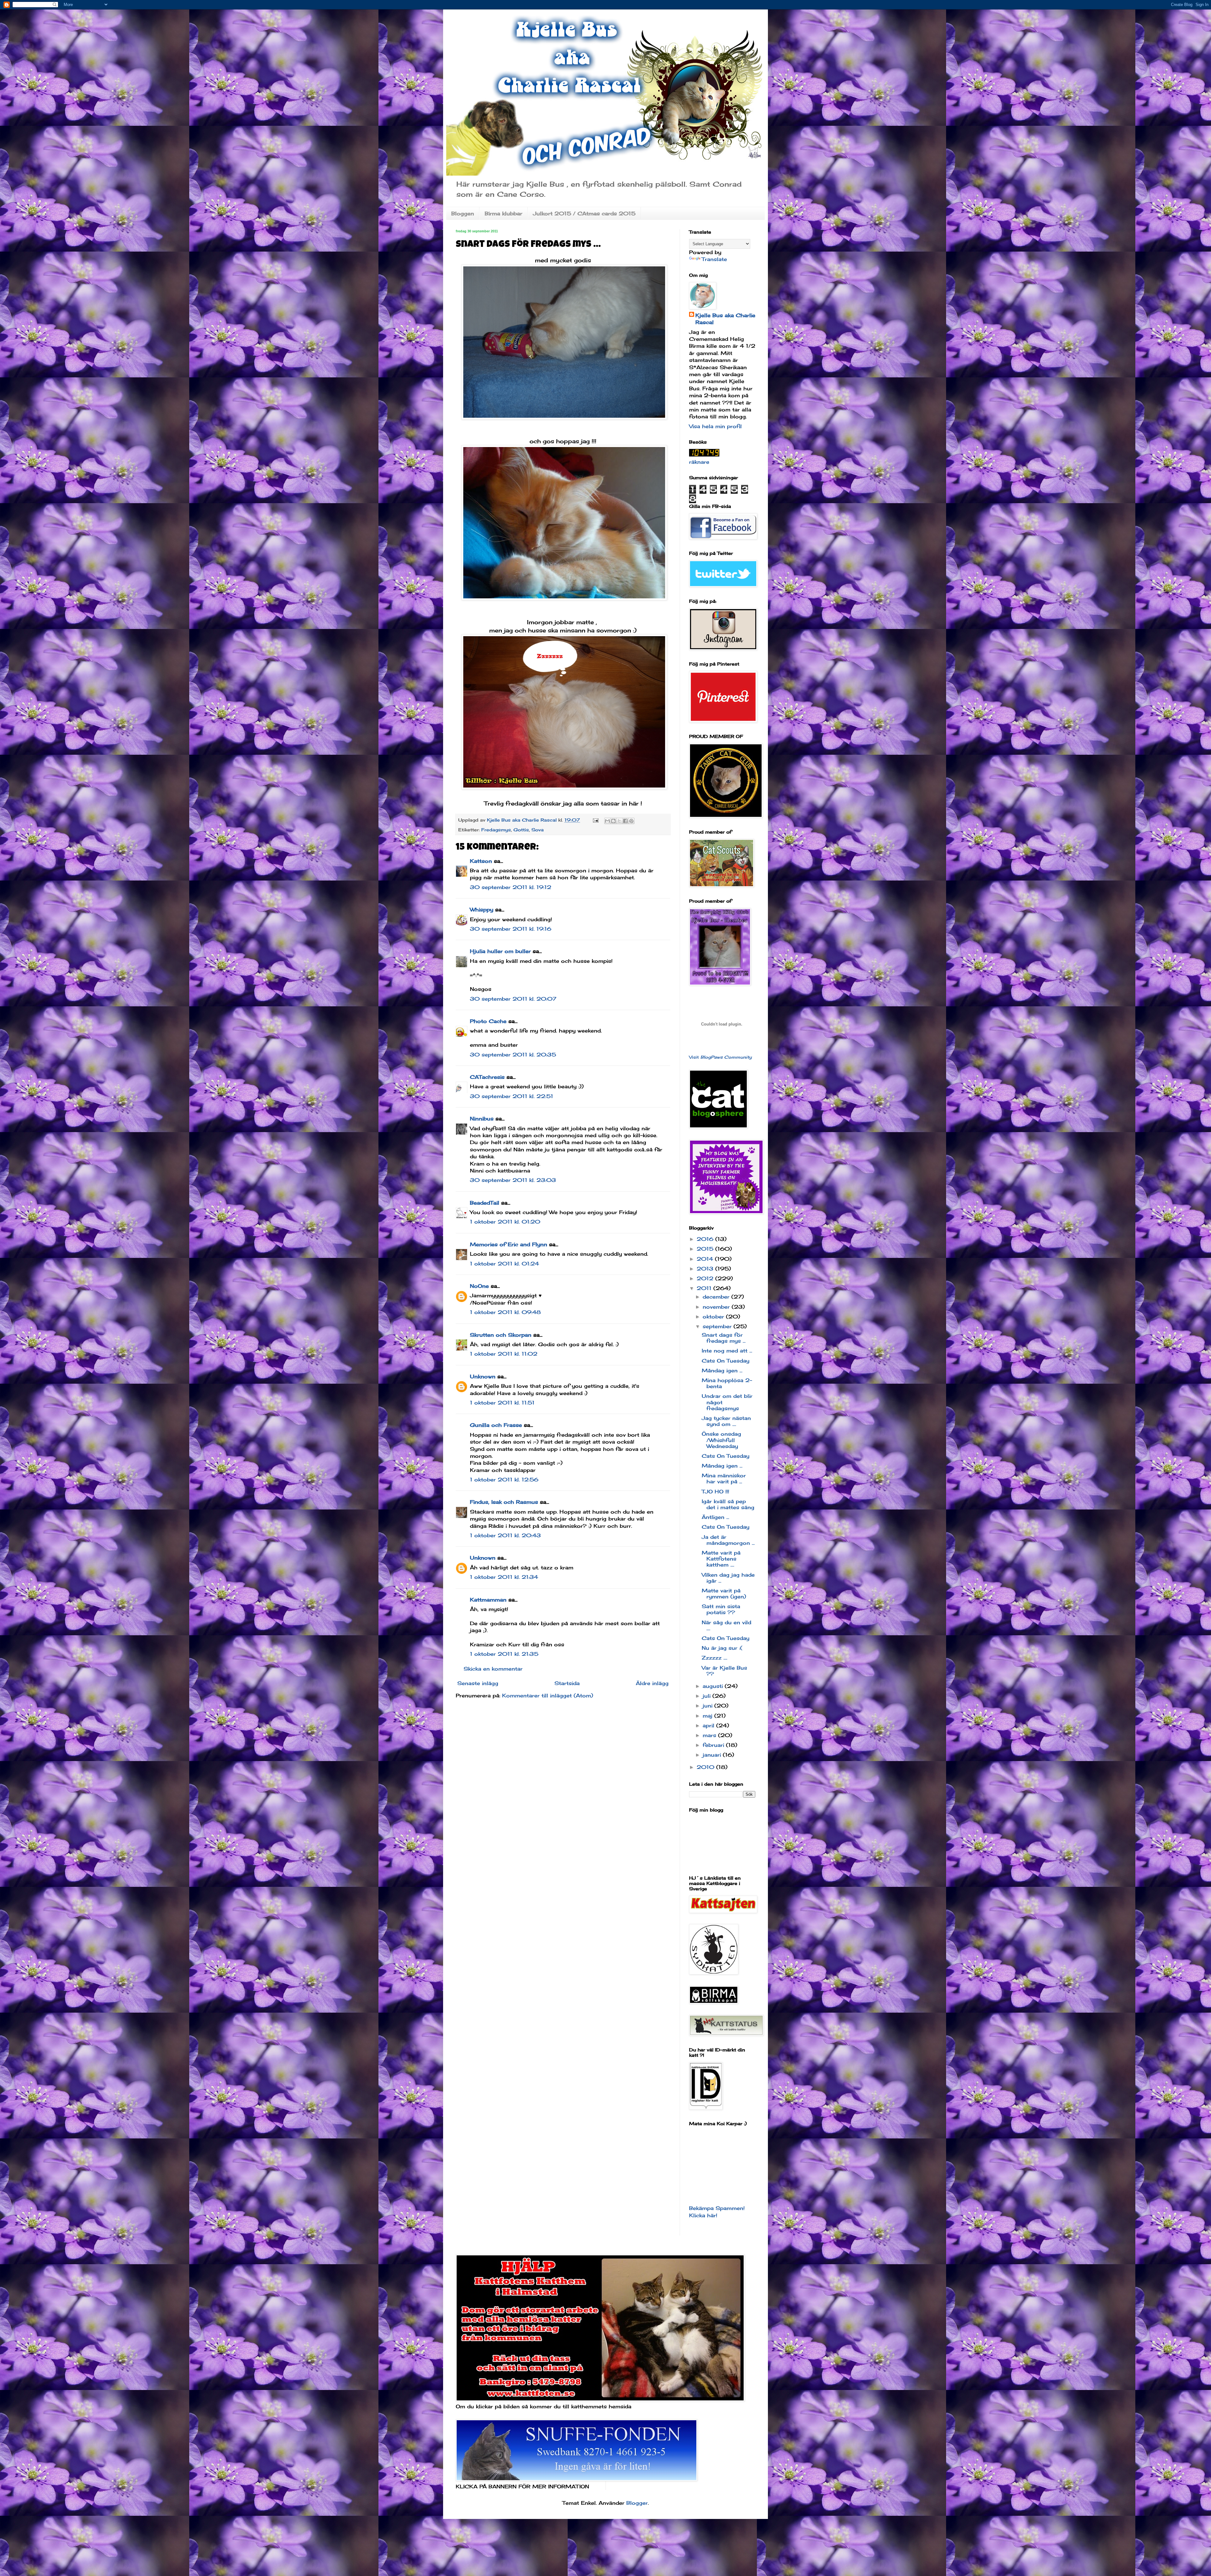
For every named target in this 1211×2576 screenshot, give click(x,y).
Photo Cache (488, 1021)
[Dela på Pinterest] (631, 821)
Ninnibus (482, 1119)
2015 (706, 1249)
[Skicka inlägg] (595, 820)
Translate (714, 259)
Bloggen (463, 213)
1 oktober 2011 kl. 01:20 (505, 1222)
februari (714, 1745)
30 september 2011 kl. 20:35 (513, 1055)
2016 (706, 1239)
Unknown (483, 1376)
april (709, 1725)
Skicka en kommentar (493, 1669)
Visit (720, 1057)
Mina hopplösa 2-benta (727, 1383)
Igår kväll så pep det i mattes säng (728, 1504)
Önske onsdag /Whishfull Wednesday (721, 1440)
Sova (538, 830)
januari (713, 1755)
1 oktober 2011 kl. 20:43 (505, 1535)
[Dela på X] (619, 821)
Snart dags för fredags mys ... (724, 1338)
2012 (706, 1278)
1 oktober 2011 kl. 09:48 (505, 1312)
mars (710, 1735)
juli (708, 1696)
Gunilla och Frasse (496, 1425)
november (717, 1307)
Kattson (481, 861)
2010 (706, 1767)
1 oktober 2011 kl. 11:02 (504, 1354)
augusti (714, 1686)
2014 (706, 1259)
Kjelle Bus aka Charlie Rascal (725, 319)
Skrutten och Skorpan (501, 1335)
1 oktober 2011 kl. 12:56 (504, 1480)
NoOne (479, 1286)
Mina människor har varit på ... (724, 1478)
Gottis (521, 830)
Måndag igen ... (722, 1370)
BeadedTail (485, 1203)
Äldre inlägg (652, 1683)
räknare (699, 462)
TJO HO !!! (715, 1492)
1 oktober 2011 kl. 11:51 (502, 1403)
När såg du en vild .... (726, 1625)
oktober (714, 1317)
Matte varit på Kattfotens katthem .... (721, 1559)
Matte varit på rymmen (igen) (724, 1593)
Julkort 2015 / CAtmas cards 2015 (584, 213)
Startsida (567, 1683)
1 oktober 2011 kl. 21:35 (504, 1654)
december (717, 1297)
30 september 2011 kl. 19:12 (511, 887)
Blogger (637, 2503)
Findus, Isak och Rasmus (504, 1502)
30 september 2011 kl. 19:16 (511, 929)
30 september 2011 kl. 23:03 (513, 1180)
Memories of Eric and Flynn (509, 1244)
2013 (706, 1269)
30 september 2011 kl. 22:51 (512, 1096)
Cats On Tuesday (725, 1361)
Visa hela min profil (715, 426)
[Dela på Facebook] (625, 821)
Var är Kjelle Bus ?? (724, 1671)
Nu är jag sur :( (722, 1648)
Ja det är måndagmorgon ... (728, 1540)
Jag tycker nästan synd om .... (726, 1421)
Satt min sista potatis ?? (721, 1609)
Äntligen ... (715, 1517)
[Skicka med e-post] (607, 821)
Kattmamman (488, 1600)
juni (708, 1706)
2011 (705, 1288)
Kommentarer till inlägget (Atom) (548, 1695)
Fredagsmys (496, 830)
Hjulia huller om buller (500, 951)
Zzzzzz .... (714, 1658)
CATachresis (487, 1077)
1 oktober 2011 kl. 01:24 (504, 1264)
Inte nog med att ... (727, 1351)
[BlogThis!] (613, 821)
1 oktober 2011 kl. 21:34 (504, 1577)
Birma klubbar (503, 213)
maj (708, 1716)
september (718, 1326)
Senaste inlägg (478, 1683)
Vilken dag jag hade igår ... (728, 1578)
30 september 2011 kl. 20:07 (513, 999)
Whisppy (482, 910)
